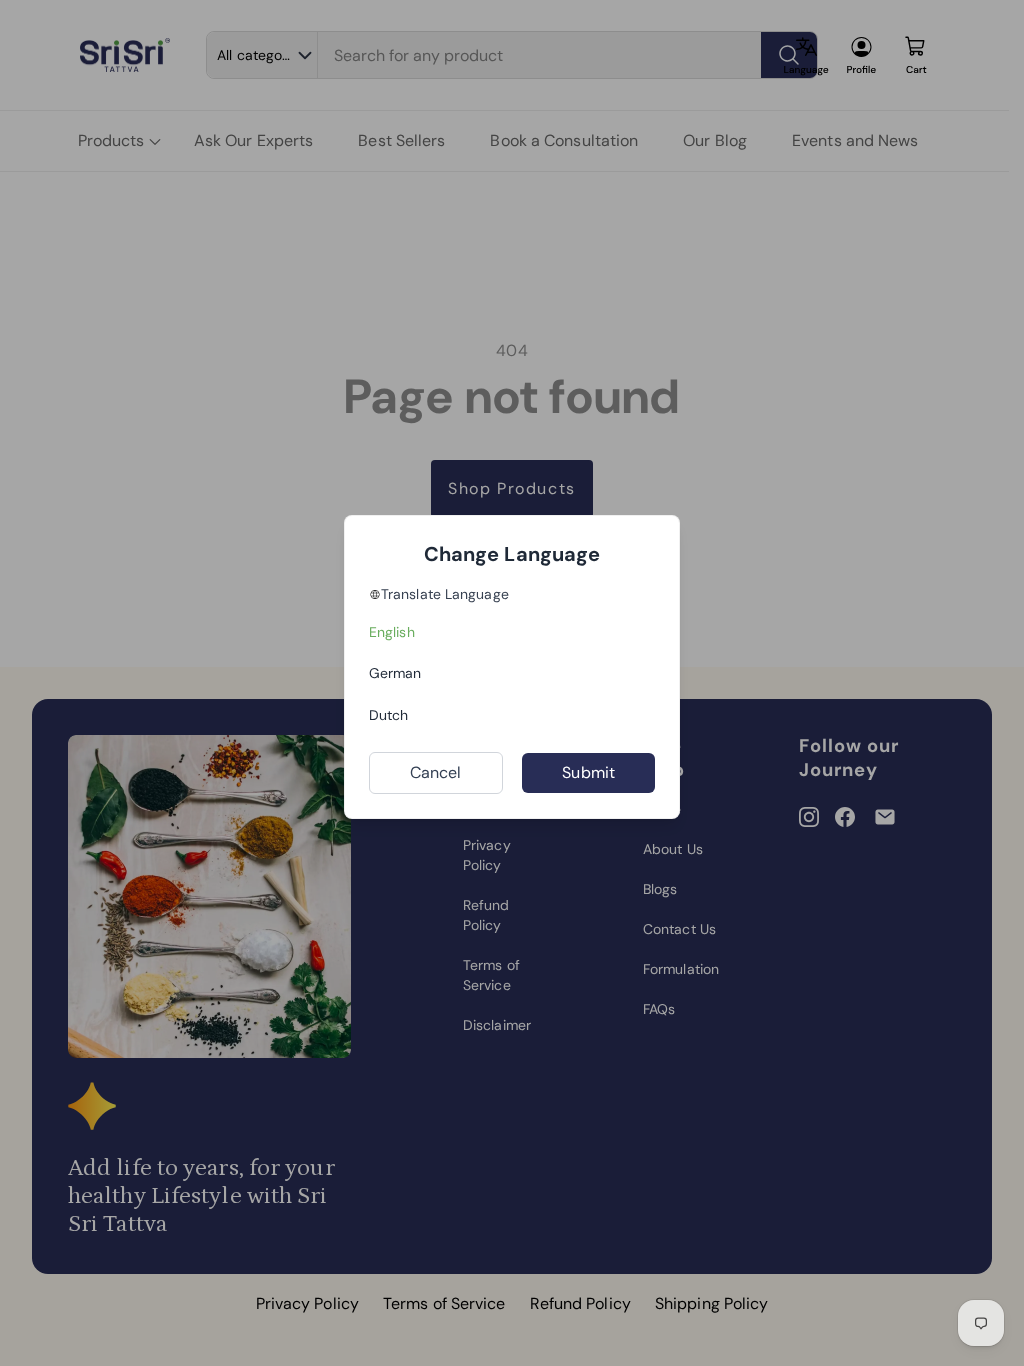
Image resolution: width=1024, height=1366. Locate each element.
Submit (588, 772)
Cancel (436, 772)
